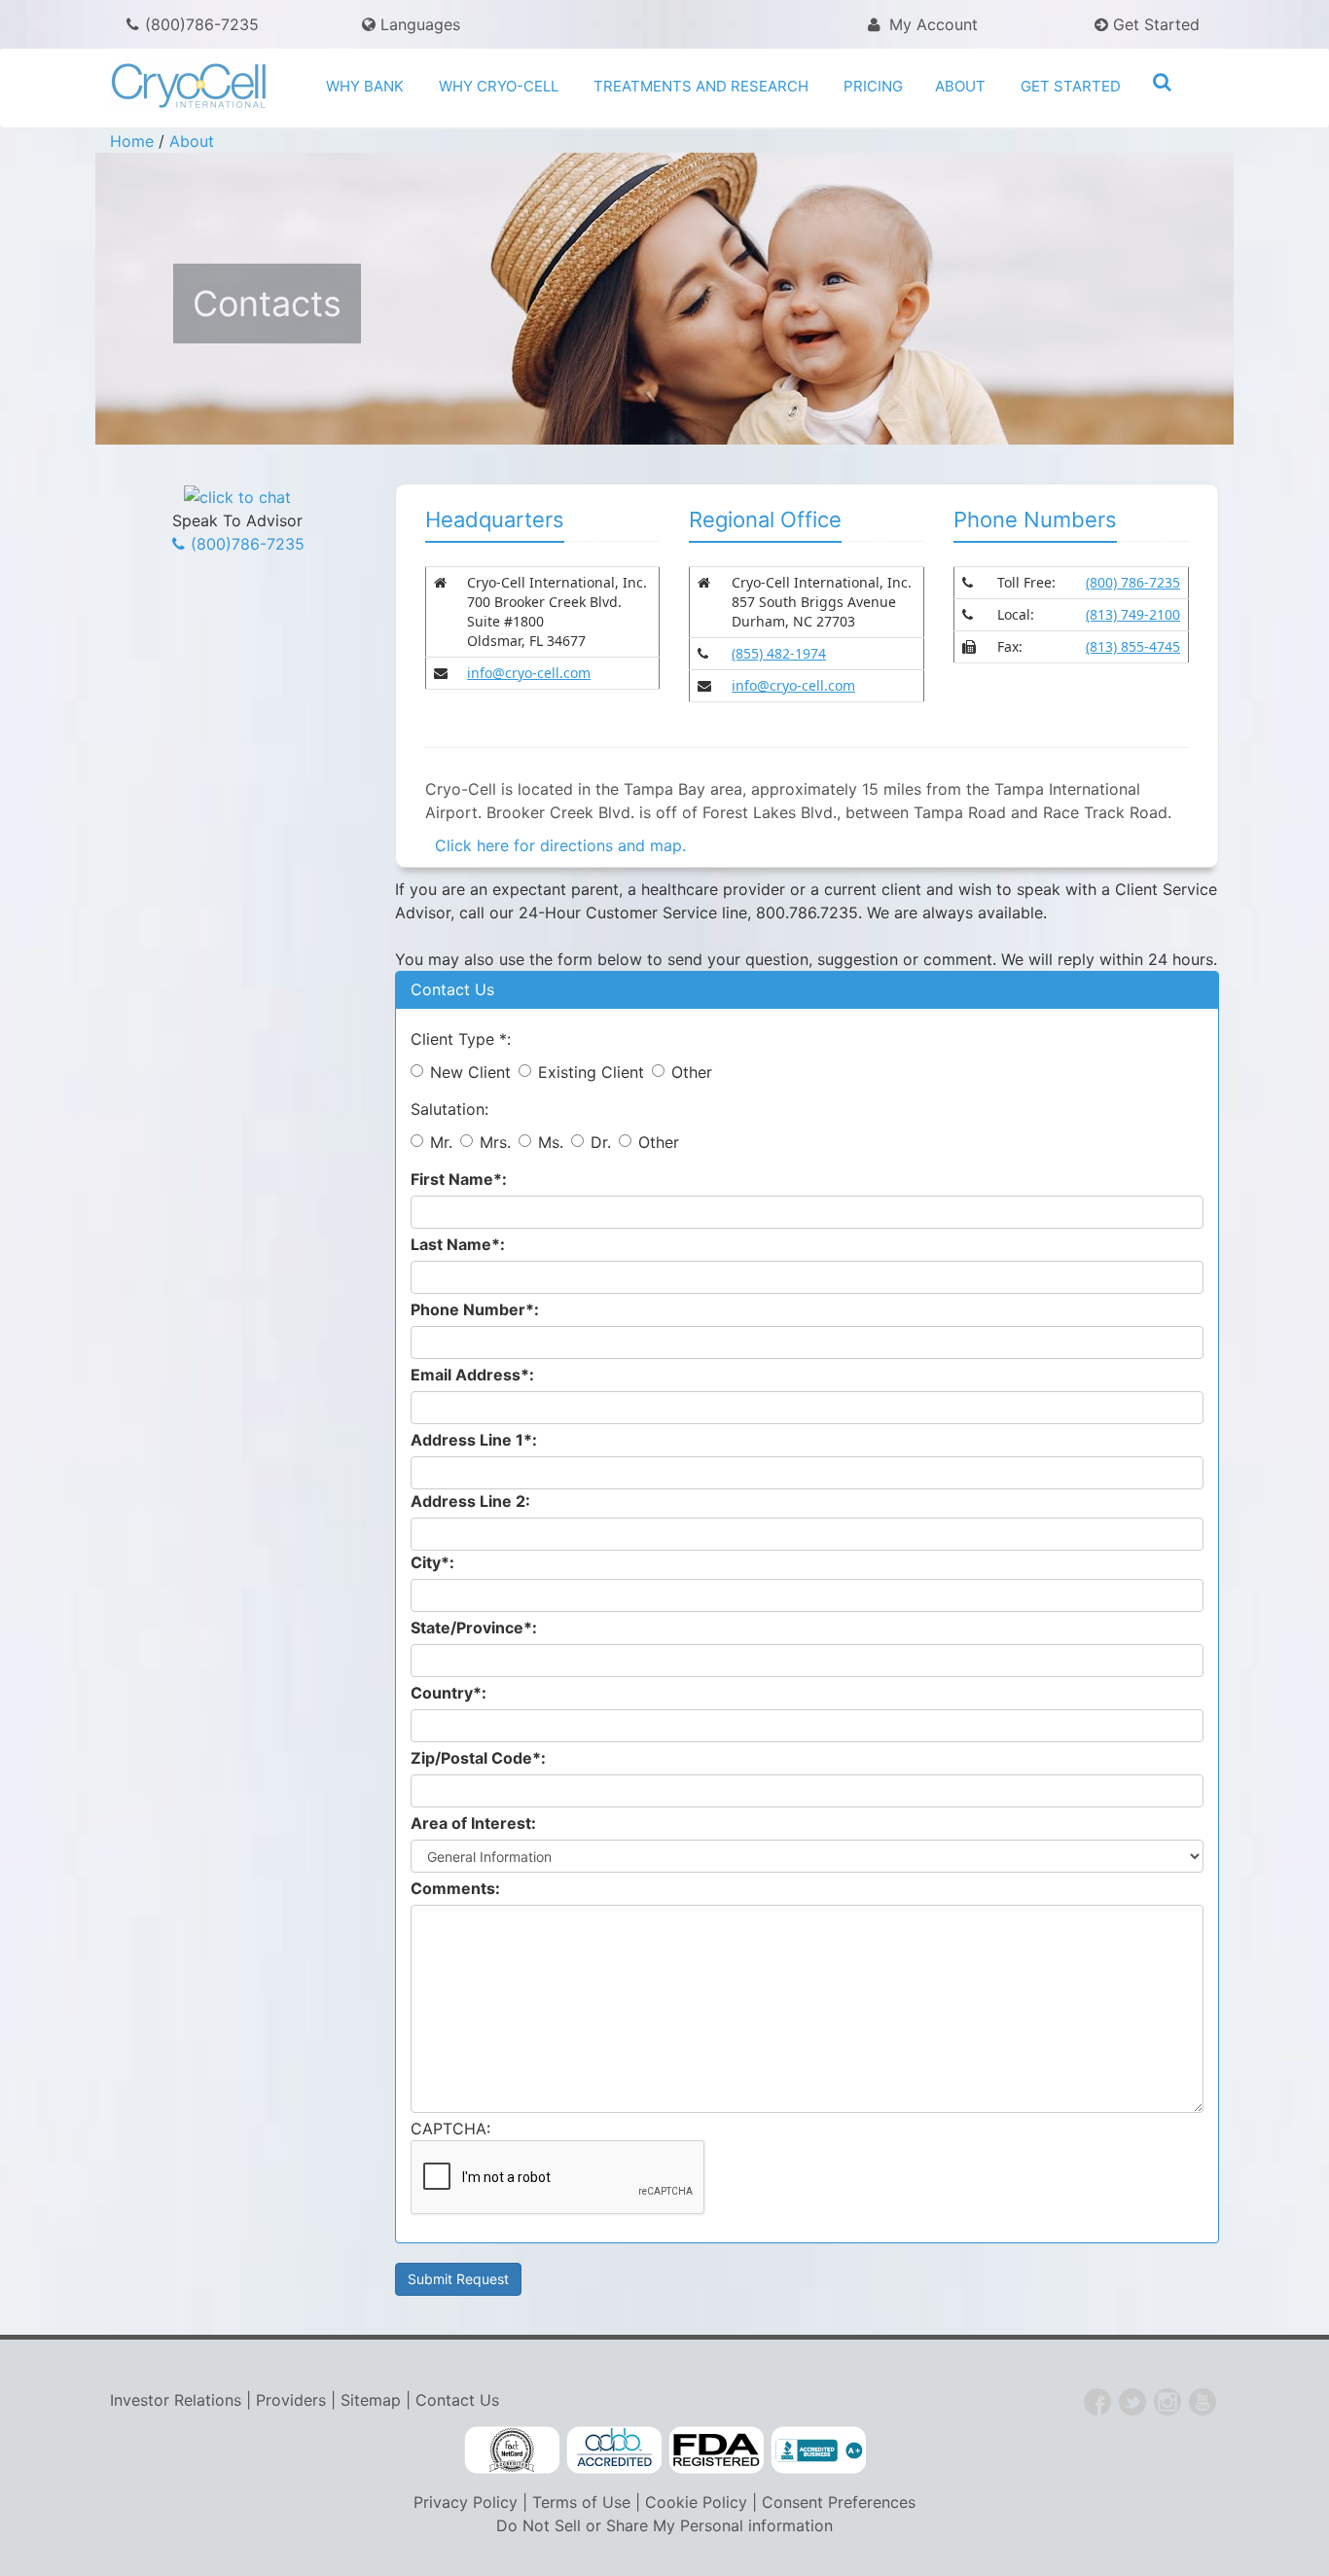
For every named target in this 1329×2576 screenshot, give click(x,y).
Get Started (1154, 24)
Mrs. (495, 1142)
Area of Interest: (473, 1823)
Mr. (441, 1142)
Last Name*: (458, 1244)
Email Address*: (472, 1375)
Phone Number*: (475, 1309)
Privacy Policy (466, 2502)
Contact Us (457, 2400)
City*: (432, 1562)
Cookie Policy (696, 2502)
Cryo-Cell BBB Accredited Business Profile (818, 2451)
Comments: (455, 1888)
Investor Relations (176, 2400)
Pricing (873, 86)
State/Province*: (474, 1628)
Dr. (601, 1142)
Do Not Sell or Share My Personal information (664, 2525)
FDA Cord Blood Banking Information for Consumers (716, 2451)
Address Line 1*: (474, 1440)
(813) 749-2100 (1133, 614)
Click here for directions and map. (556, 845)
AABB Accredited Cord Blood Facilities (614, 2451)
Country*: (449, 1693)
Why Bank (365, 86)
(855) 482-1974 (779, 653)
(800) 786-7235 (1133, 582)
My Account (931, 24)
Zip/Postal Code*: (478, 1758)
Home (132, 141)
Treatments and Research (701, 86)
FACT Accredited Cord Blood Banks (512, 2451)
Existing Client (591, 1072)
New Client (470, 1072)
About (960, 86)
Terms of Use (581, 2502)
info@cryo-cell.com (529, 673)
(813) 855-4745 (1133, 646)
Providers (291, 2400)
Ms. (551, 1142)
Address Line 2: (470, 1501)
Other (692, 1072)
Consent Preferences (839, 2502)
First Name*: (459, 1179)
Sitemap (371, 2400)
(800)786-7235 (202, 24)
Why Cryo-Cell (499, 86)
